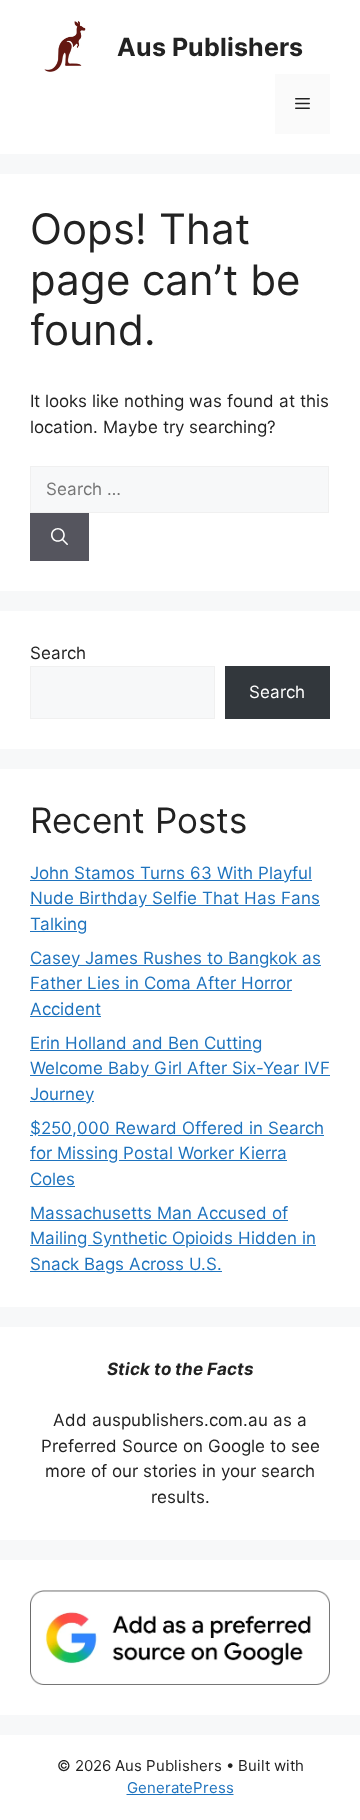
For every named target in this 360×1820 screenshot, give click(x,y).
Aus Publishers (210, 47)
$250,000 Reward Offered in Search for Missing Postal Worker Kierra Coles (177, 1153)
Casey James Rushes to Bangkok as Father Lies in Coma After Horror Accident (175, 983)
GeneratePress (180, 1787)
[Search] (59, 537)
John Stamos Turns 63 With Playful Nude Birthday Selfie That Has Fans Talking (175, 898)
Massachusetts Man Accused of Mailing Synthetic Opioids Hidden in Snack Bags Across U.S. (173, 1238)
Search (58, 653)
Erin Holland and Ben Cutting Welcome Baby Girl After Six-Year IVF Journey (180, 1068)
